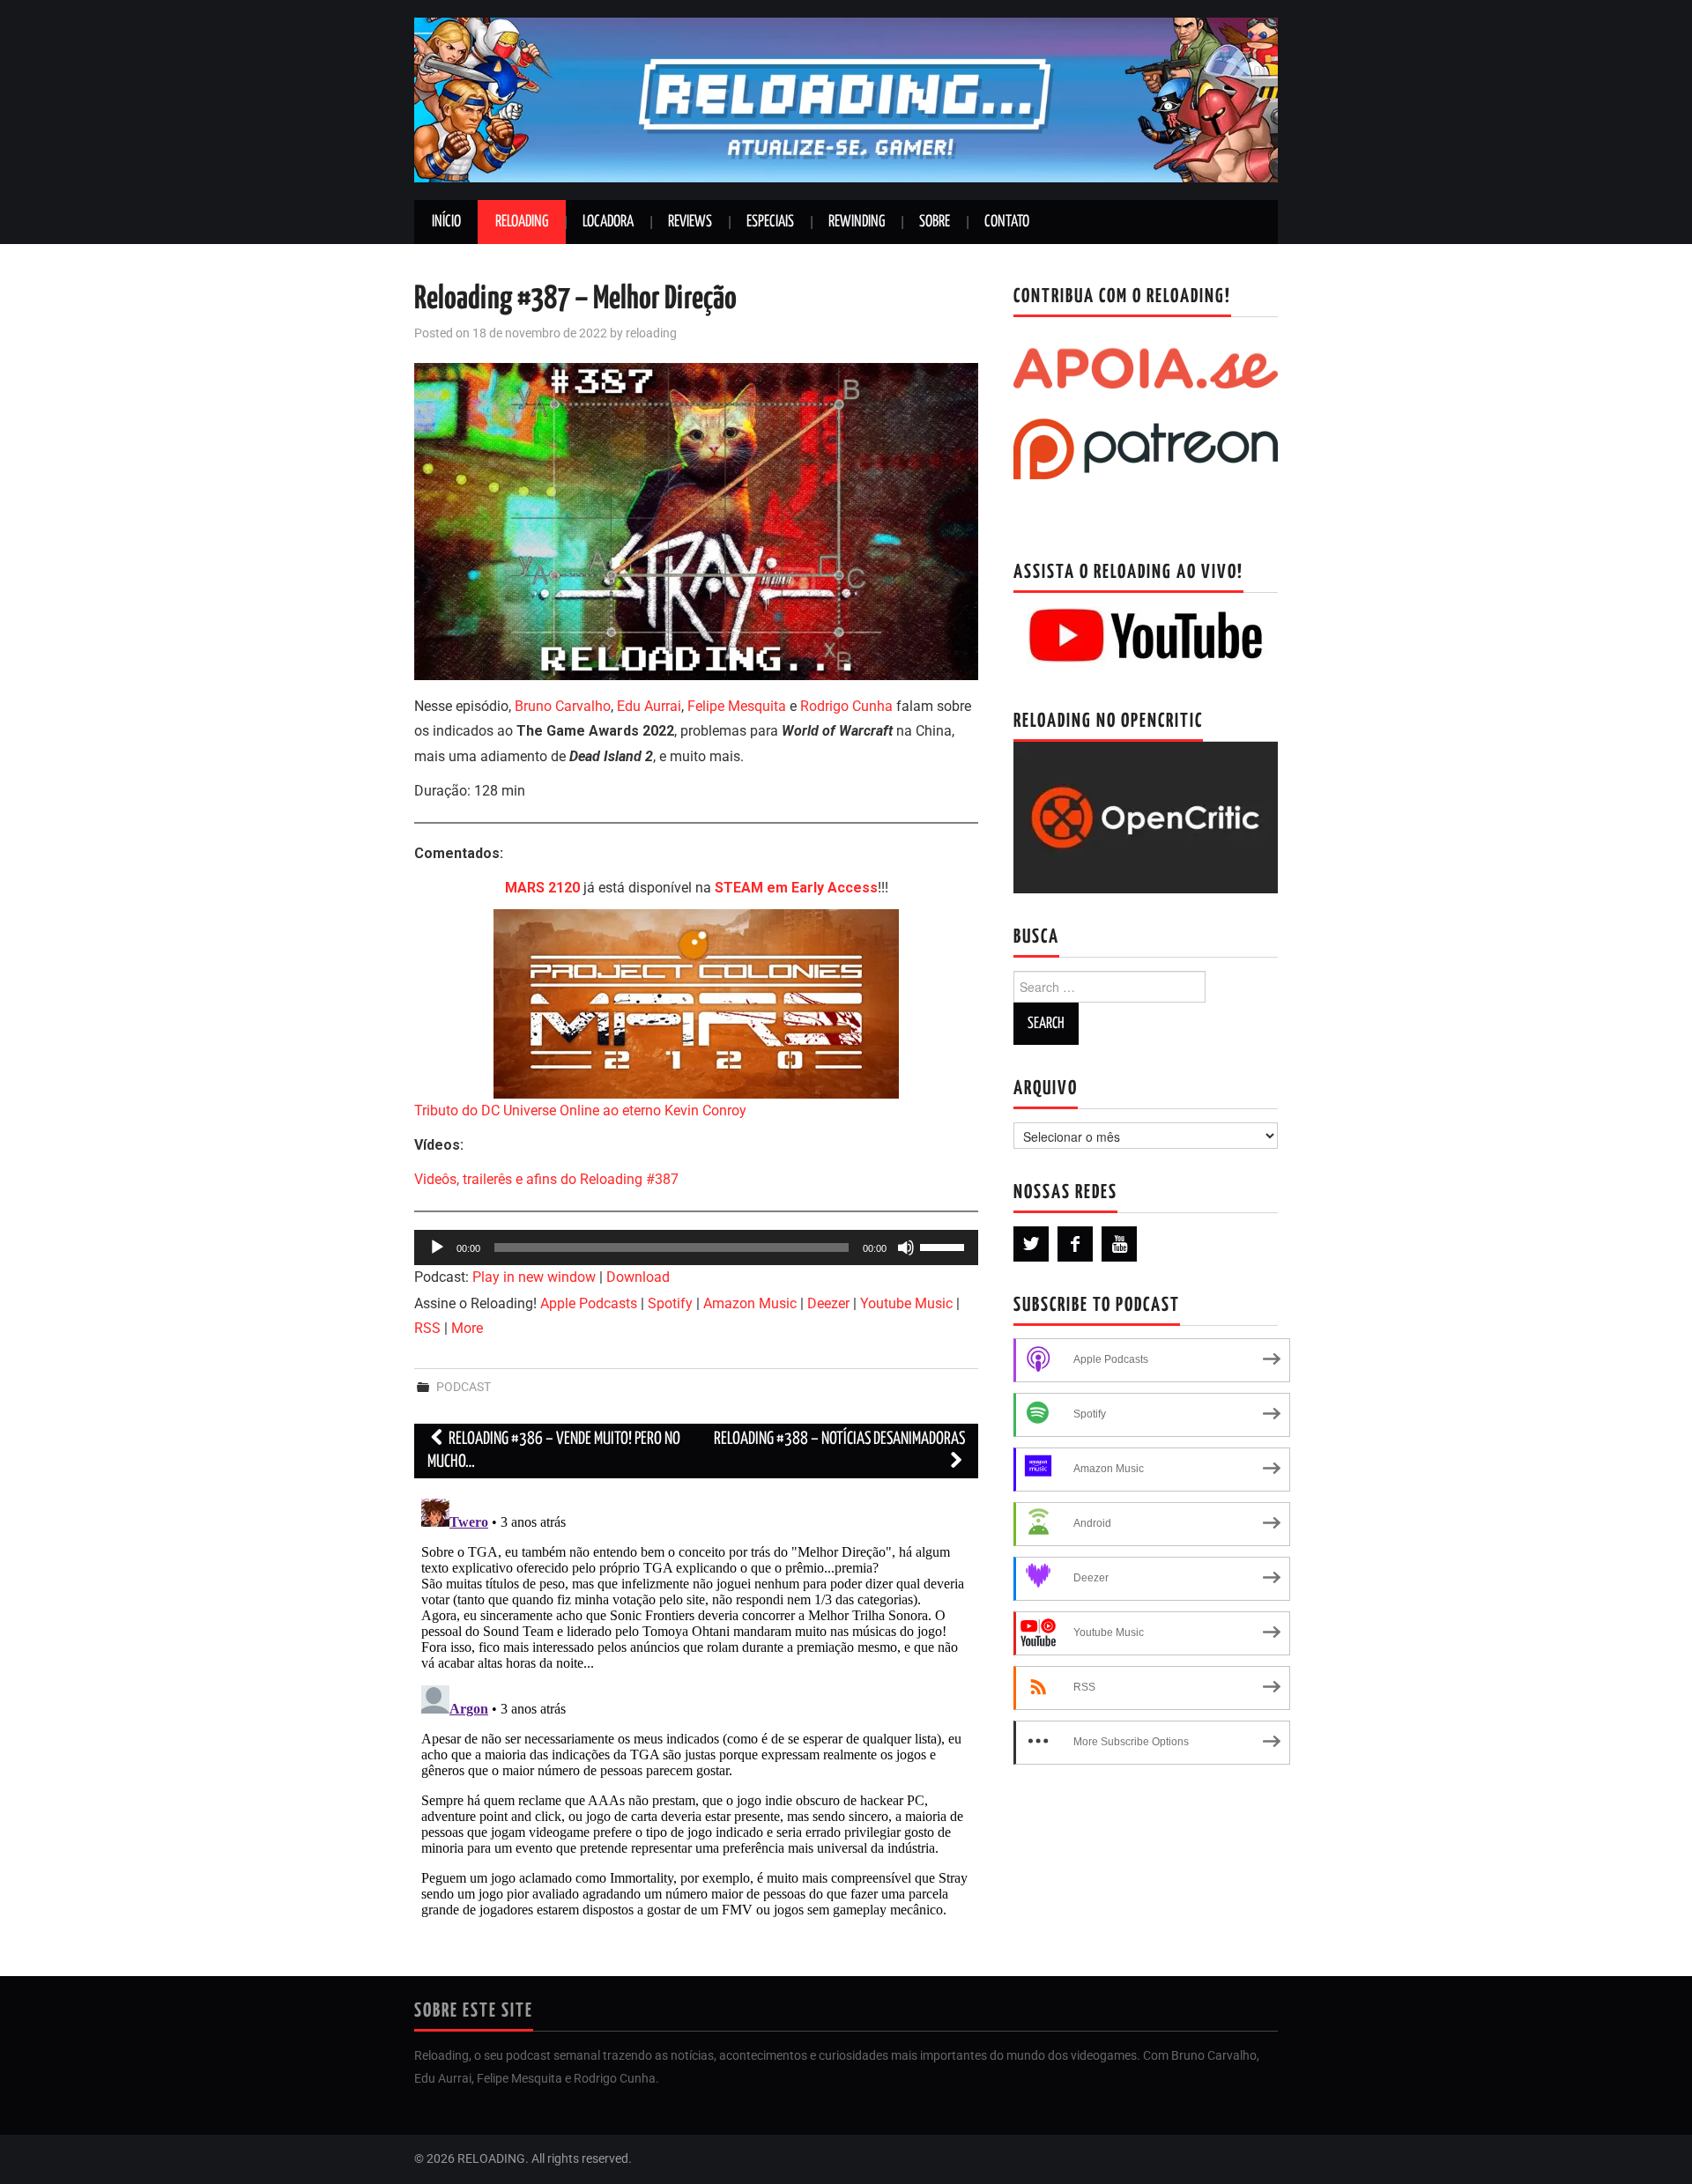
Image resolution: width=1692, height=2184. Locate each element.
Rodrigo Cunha (846, 706)
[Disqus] (696, 1712)
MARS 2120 (542, 888)
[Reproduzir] (437, 1247)
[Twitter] (1031, 1244)
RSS (427, 1328)
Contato (1007, 222)
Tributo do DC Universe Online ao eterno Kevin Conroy (580, 1111)
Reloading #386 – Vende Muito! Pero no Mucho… (554, 1451)
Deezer (828, 1303)
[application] (696, 1247)
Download (638, 1277)
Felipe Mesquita (738, 706)
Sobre (935, 222)
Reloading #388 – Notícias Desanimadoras (839, 1439)
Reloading (522, 222)
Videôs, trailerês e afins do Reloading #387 (546, 1179)
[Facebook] (1075, 1244)
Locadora (608, 222)
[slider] (945, 1246)
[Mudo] (906, 1247)
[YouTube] (1119, 1244)
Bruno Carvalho (563, 706)
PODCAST (464, 1387)
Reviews (690, 222)
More (467, 1328)
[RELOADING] (846, 99)
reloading (651, 333)
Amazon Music (750, 1303)
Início (446, 222)
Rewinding (857, 222)
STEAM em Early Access (796, 888)
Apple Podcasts (589, 1303)
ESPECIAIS (770, 222)
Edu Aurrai (649, 706)
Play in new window (534, 1277)
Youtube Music (906, 1303)
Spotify (670, 1303)
